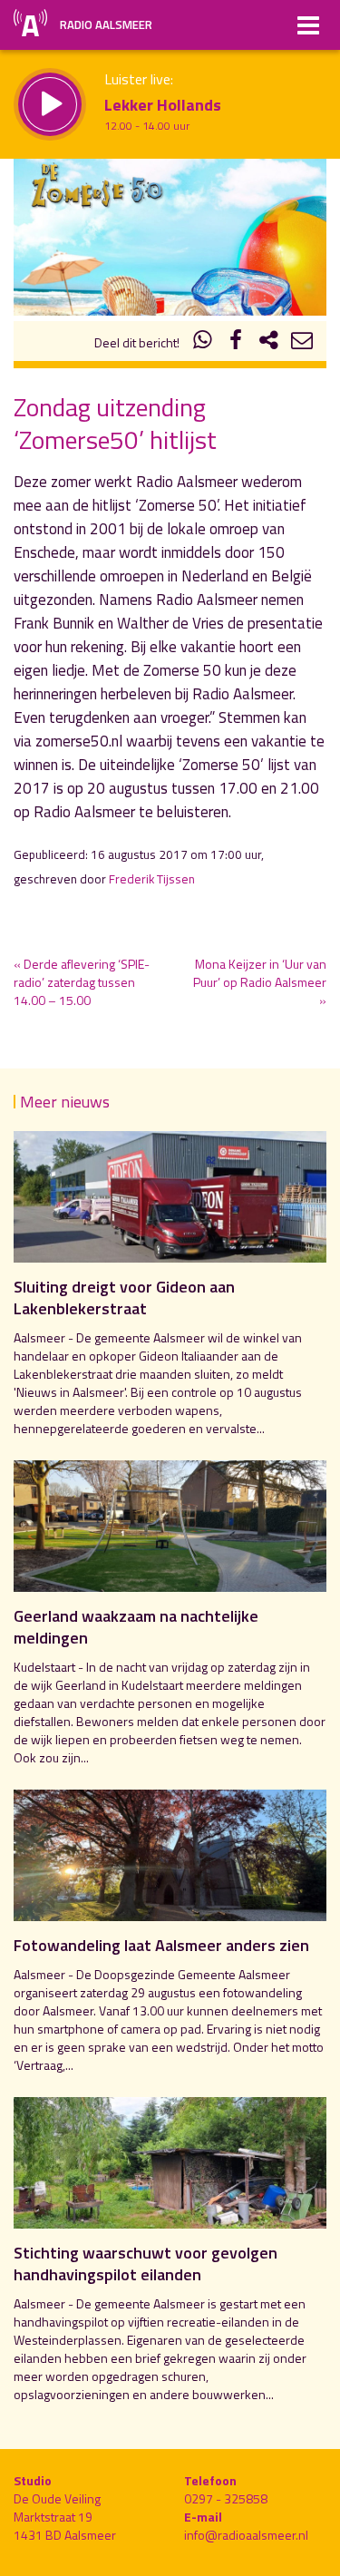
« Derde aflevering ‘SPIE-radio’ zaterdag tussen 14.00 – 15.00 (82, 982)
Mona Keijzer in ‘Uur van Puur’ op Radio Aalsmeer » (260, 982)
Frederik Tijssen (152, 879)
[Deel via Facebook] (236, 342)
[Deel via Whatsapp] (203, 342)
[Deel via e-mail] (302, 342)
